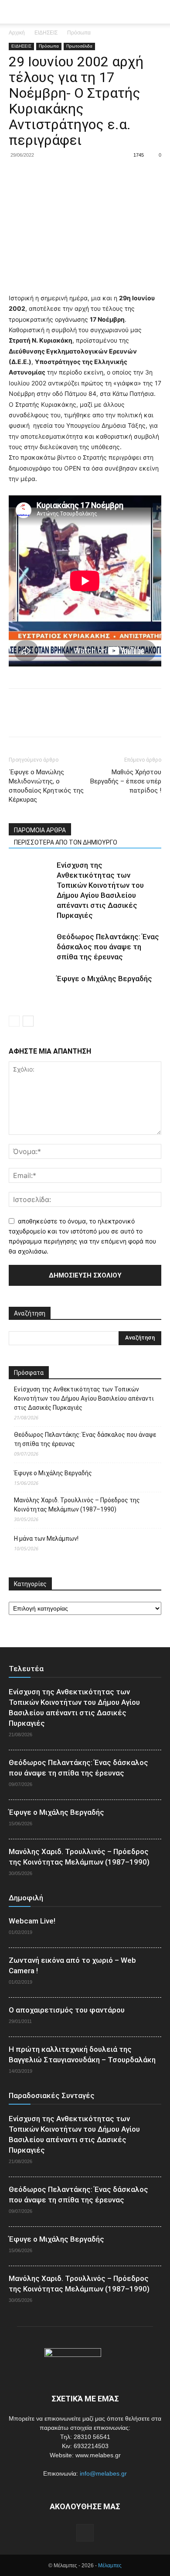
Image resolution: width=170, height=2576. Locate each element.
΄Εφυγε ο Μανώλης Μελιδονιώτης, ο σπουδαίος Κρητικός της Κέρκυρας (46, 786)
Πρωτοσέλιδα (79, 46)
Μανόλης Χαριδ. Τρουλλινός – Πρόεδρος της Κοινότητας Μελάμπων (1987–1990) (77, 1505)
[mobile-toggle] (15, 12)
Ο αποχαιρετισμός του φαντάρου (67, 2010)
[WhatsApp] (78, 175)
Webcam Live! (32, 1921)
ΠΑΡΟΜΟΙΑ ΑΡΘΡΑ (40, 830)
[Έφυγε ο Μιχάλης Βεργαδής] (31, 989)
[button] (158, 12)
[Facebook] (17, 175)
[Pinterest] (58, 175)
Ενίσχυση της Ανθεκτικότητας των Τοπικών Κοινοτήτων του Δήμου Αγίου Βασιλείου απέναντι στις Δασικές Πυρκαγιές (84, 1398)
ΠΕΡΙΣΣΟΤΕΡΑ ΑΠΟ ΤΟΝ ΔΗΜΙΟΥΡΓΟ (66, 842)
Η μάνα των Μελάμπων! (46, 1539)
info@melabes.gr (103, 2473)
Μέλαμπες (110, 2566)
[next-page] (28, 1021)
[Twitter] (37, 175)
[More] (98, 175)
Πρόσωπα (79, 33)
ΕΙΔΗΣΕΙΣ (46, 33)
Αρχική (17, 33)
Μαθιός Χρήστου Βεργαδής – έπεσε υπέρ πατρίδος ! (126, 781)
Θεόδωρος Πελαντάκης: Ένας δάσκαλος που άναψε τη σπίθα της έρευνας (108, 947)
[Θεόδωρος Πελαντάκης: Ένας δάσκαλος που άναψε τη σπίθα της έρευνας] (31, 947)
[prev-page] (14, 1021)
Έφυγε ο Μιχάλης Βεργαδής (104, 979)
